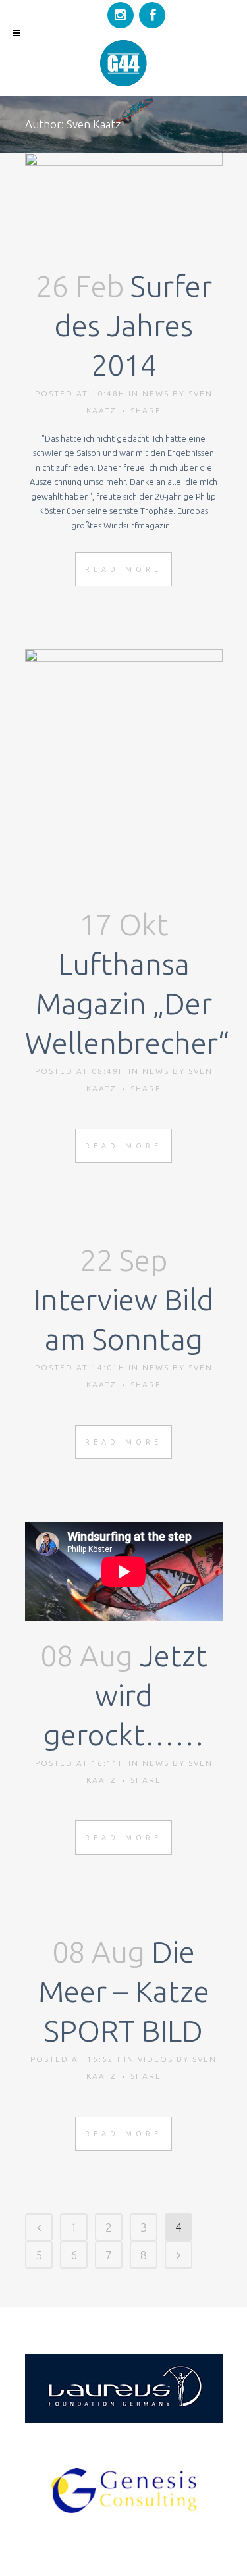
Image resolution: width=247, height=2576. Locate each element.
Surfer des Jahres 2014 (133, 325)
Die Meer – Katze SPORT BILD (124, 1991)
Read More (123, 569)
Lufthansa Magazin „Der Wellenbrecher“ (127, 1003)
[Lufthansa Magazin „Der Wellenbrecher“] (124, 769)
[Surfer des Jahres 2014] (124, 202)
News (156, 393)
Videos (155, 2059)
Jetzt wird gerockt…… (125, 1695)
